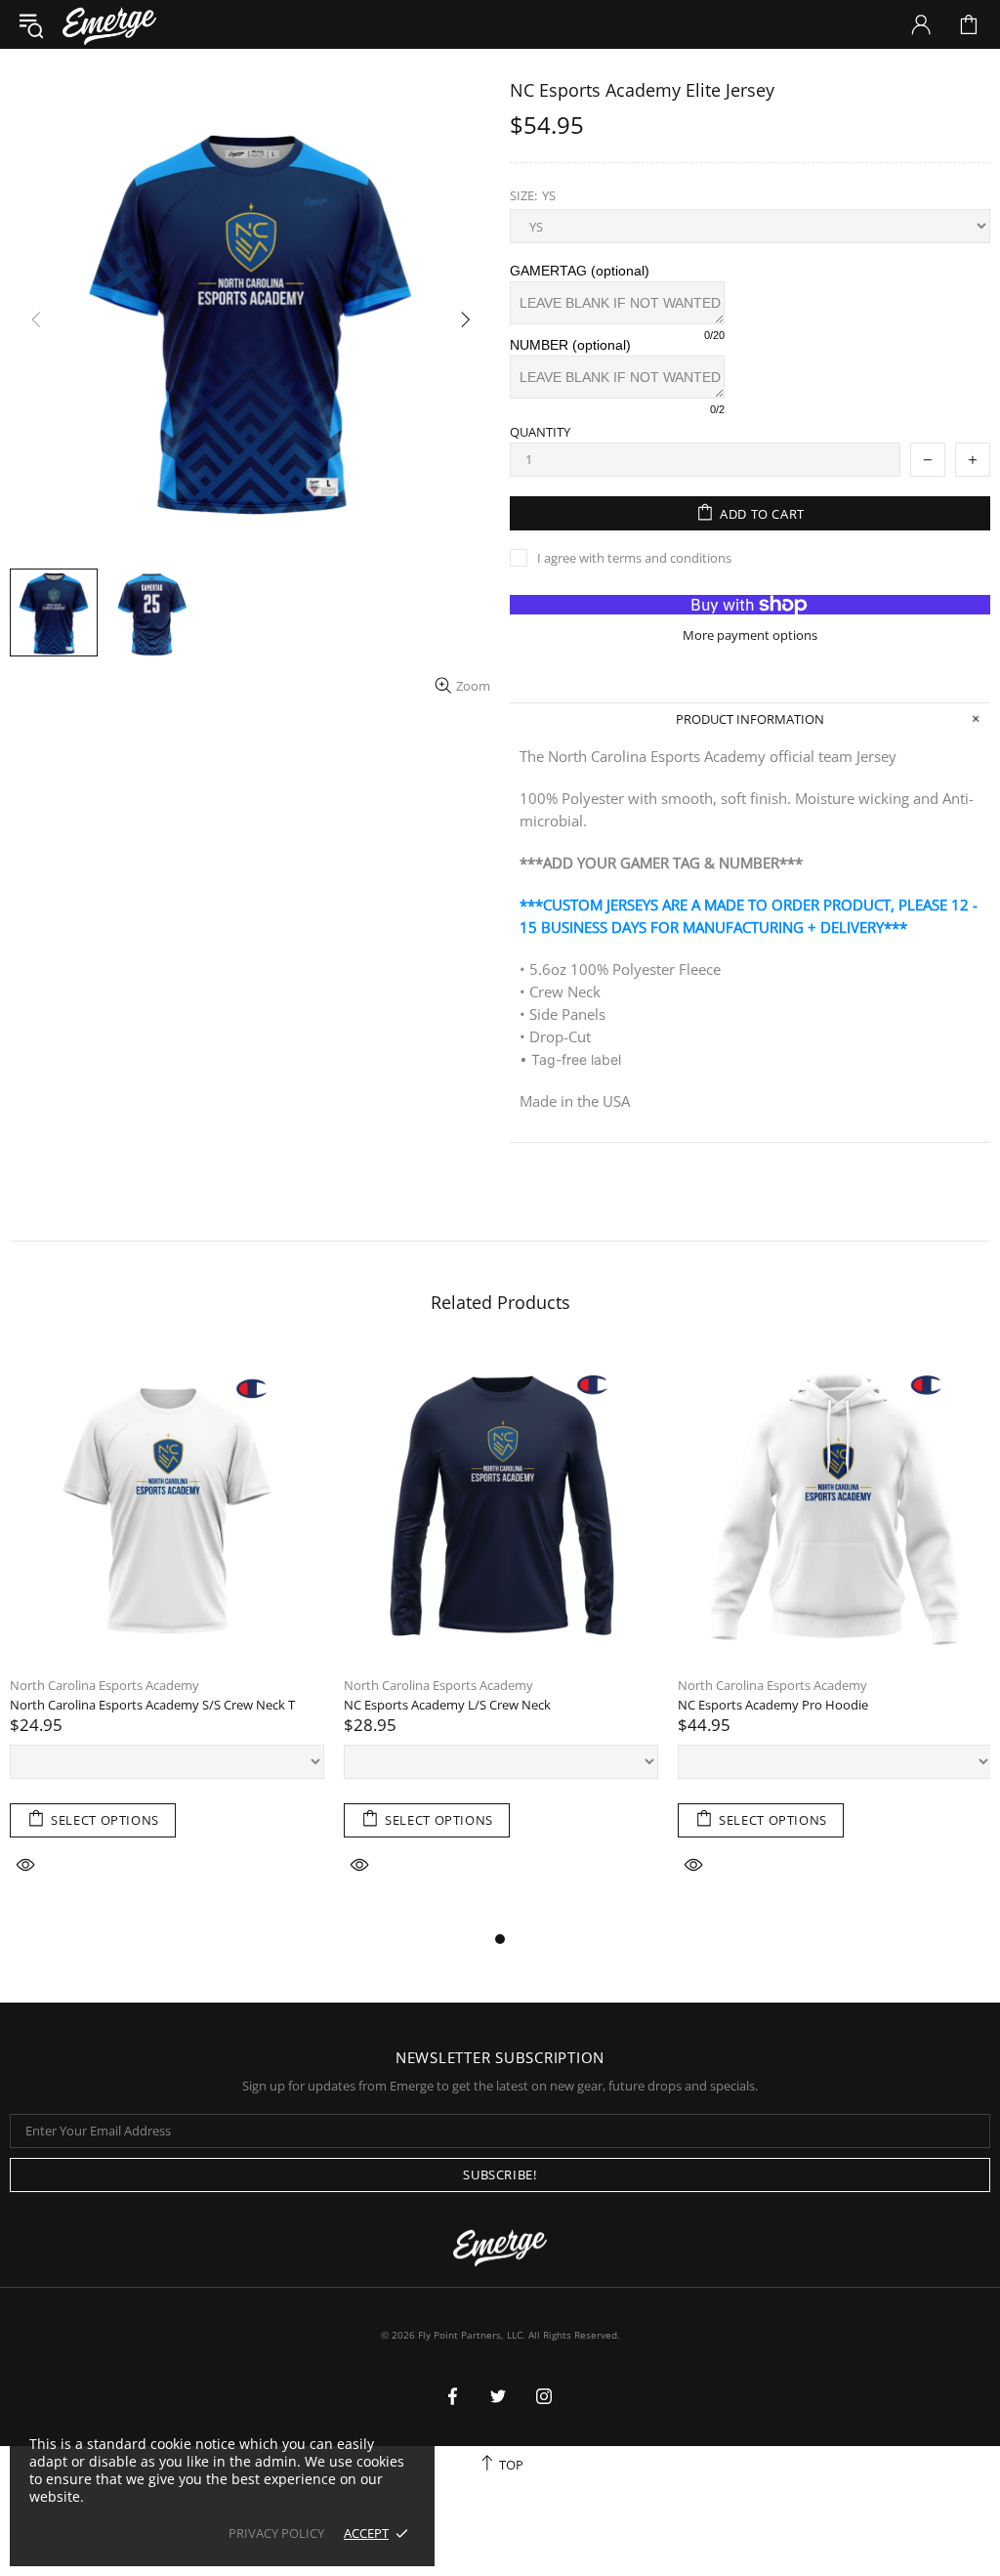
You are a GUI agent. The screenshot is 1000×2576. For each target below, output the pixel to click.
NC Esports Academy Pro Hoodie (773, 1705)
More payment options (750, 635)
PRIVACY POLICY (276, 2534)
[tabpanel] (167, 1638)
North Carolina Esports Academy (104, 1686)
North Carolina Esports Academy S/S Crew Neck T (152, 1705)
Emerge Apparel (109, 24)
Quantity (540, 432)
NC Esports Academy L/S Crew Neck (447, 1705)
